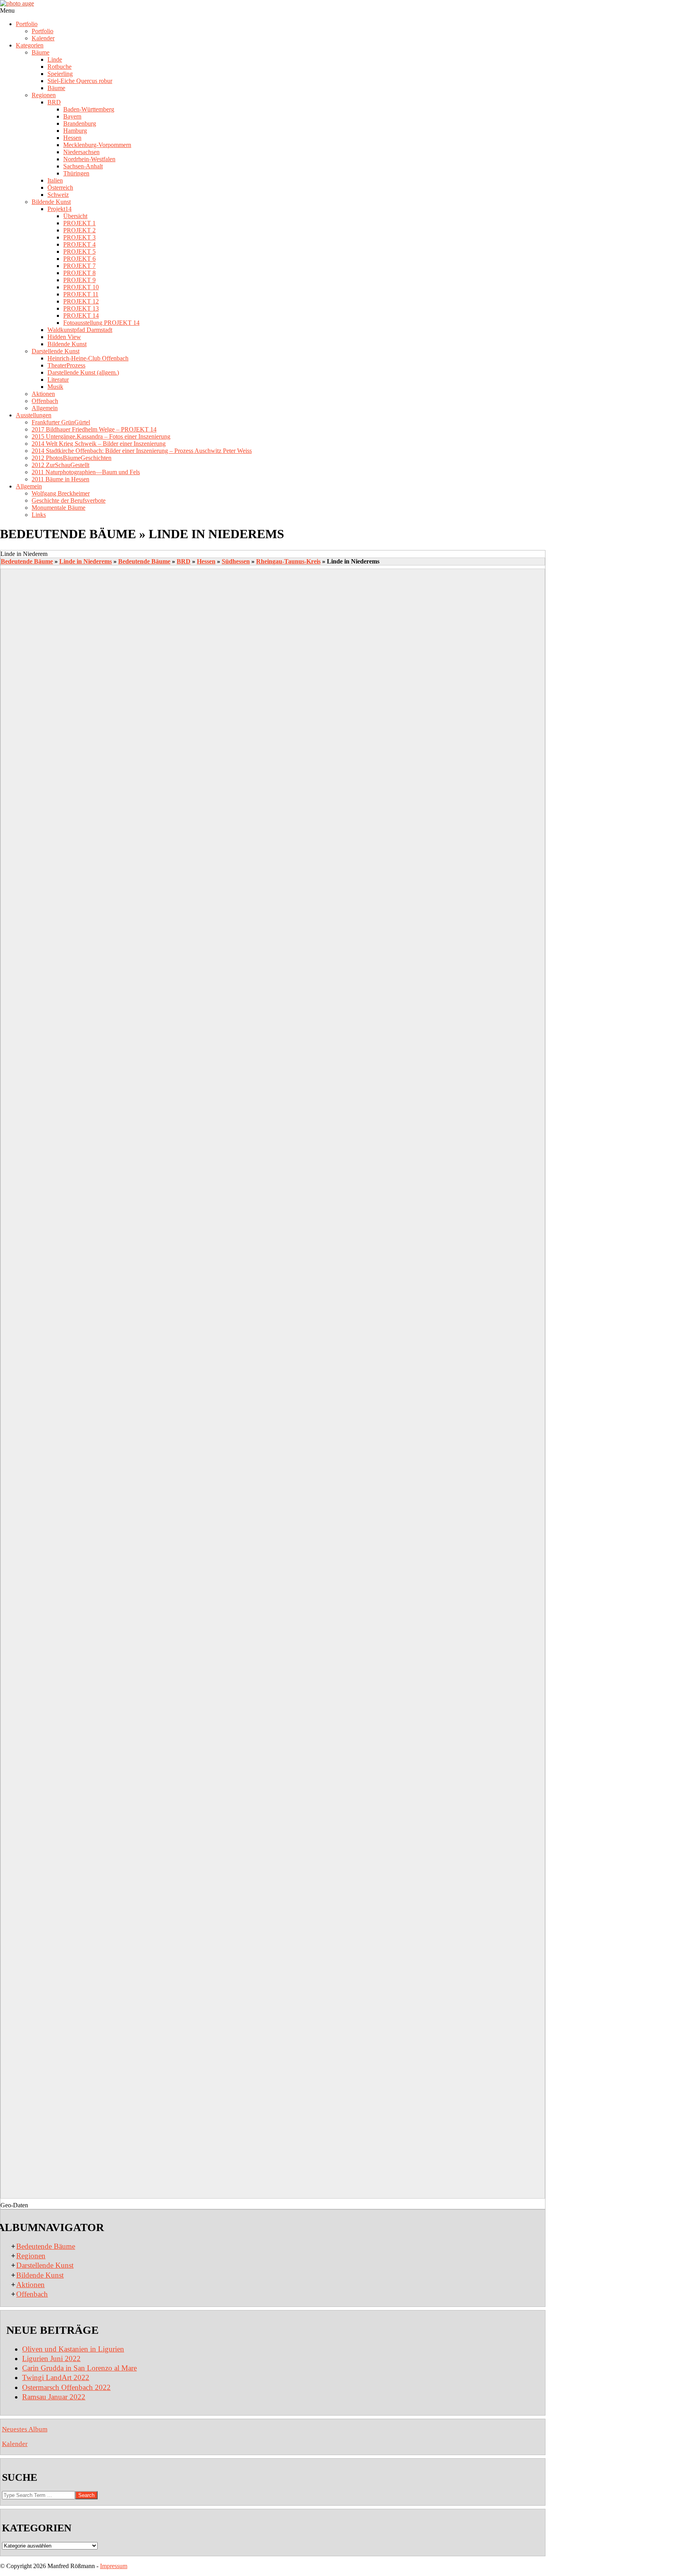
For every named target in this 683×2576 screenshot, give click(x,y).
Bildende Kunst (40, 2275)
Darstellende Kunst (45, 2265)
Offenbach (32, 2294)
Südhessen (236, 561)
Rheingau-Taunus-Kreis (288, 561)
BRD (184, 561)
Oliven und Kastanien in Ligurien (73, 2349)
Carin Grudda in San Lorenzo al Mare (79, 2368)
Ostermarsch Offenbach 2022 (66, 2387)
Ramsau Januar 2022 (54, 2397)
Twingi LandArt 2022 (56, 2377)
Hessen (206, 561)
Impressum (114, 2566)
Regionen (31, 2256)
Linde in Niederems (86, 561)
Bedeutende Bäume (27, 561)
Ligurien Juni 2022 (51, 2358)
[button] (273, 554)
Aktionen (30, 2285)
